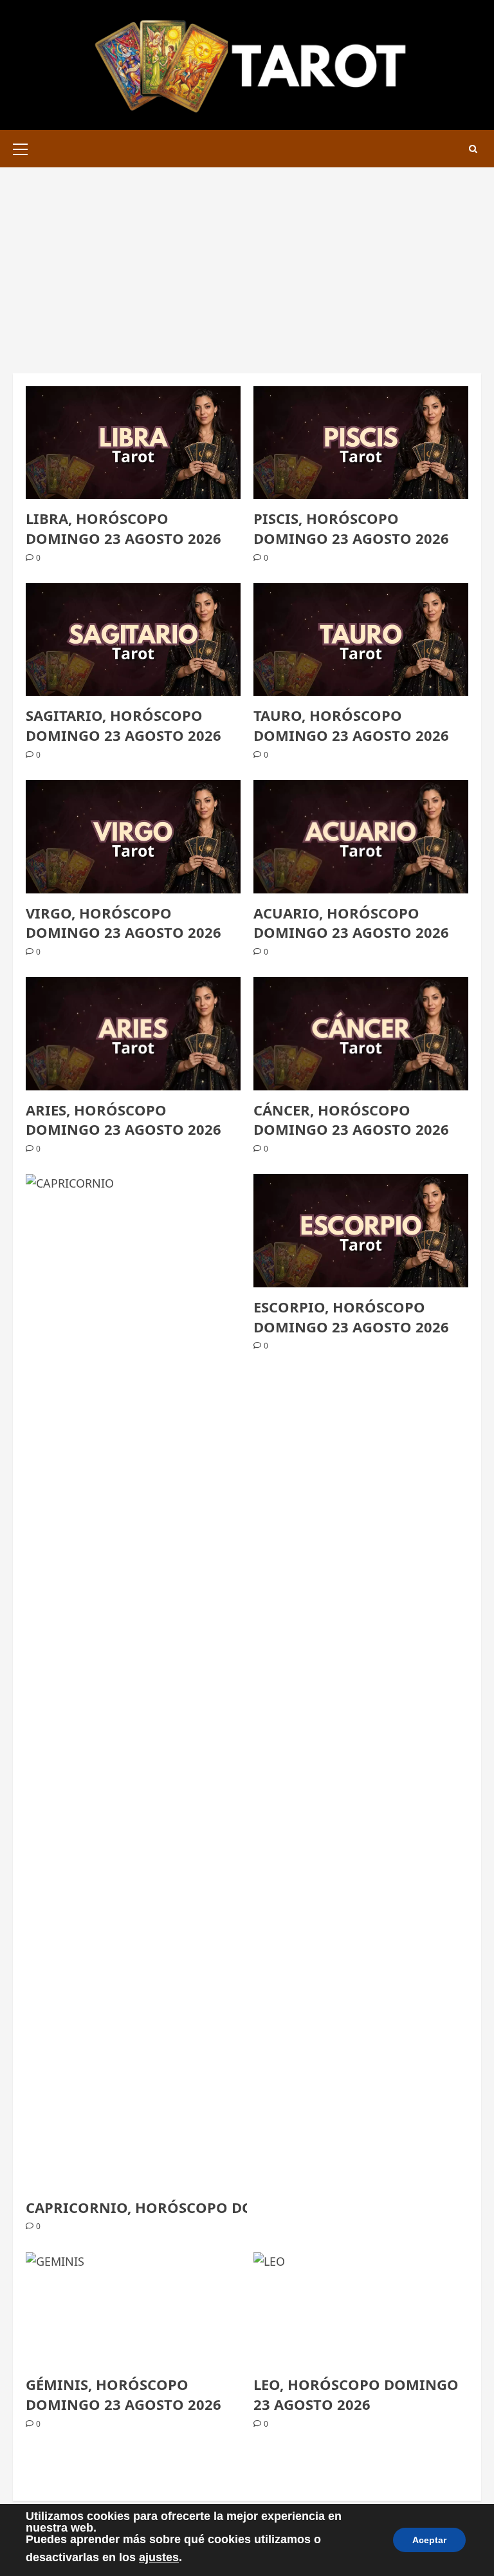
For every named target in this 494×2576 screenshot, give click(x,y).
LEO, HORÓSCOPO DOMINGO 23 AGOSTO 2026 (356, 2394)
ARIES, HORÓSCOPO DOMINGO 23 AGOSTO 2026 (123, 1120)
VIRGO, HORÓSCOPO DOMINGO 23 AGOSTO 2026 (123, 923)
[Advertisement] (247, 264)
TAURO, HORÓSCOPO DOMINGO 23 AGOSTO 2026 (351, 725)
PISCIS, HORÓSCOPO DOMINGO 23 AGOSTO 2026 (351, 528)
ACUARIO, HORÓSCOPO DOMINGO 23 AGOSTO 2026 (351, 923)
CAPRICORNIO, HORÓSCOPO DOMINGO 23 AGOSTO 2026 (226, 2207)
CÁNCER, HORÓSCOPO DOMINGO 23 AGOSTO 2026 (351, 1120)
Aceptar (429, 2540)
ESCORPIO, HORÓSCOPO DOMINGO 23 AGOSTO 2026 (351, 1317)
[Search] (473, 149)
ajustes (159, 2557)
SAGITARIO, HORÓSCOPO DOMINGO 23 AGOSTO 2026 (123, 725)
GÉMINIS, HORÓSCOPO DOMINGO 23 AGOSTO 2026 (123, 2394)
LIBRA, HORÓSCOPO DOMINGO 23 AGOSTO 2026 (123, 528)
